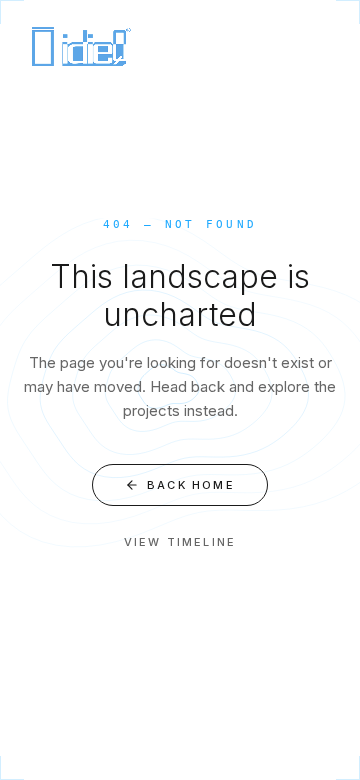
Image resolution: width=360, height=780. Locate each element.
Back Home (191, 485)
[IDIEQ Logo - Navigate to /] (80, 44)
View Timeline (180, 542)
